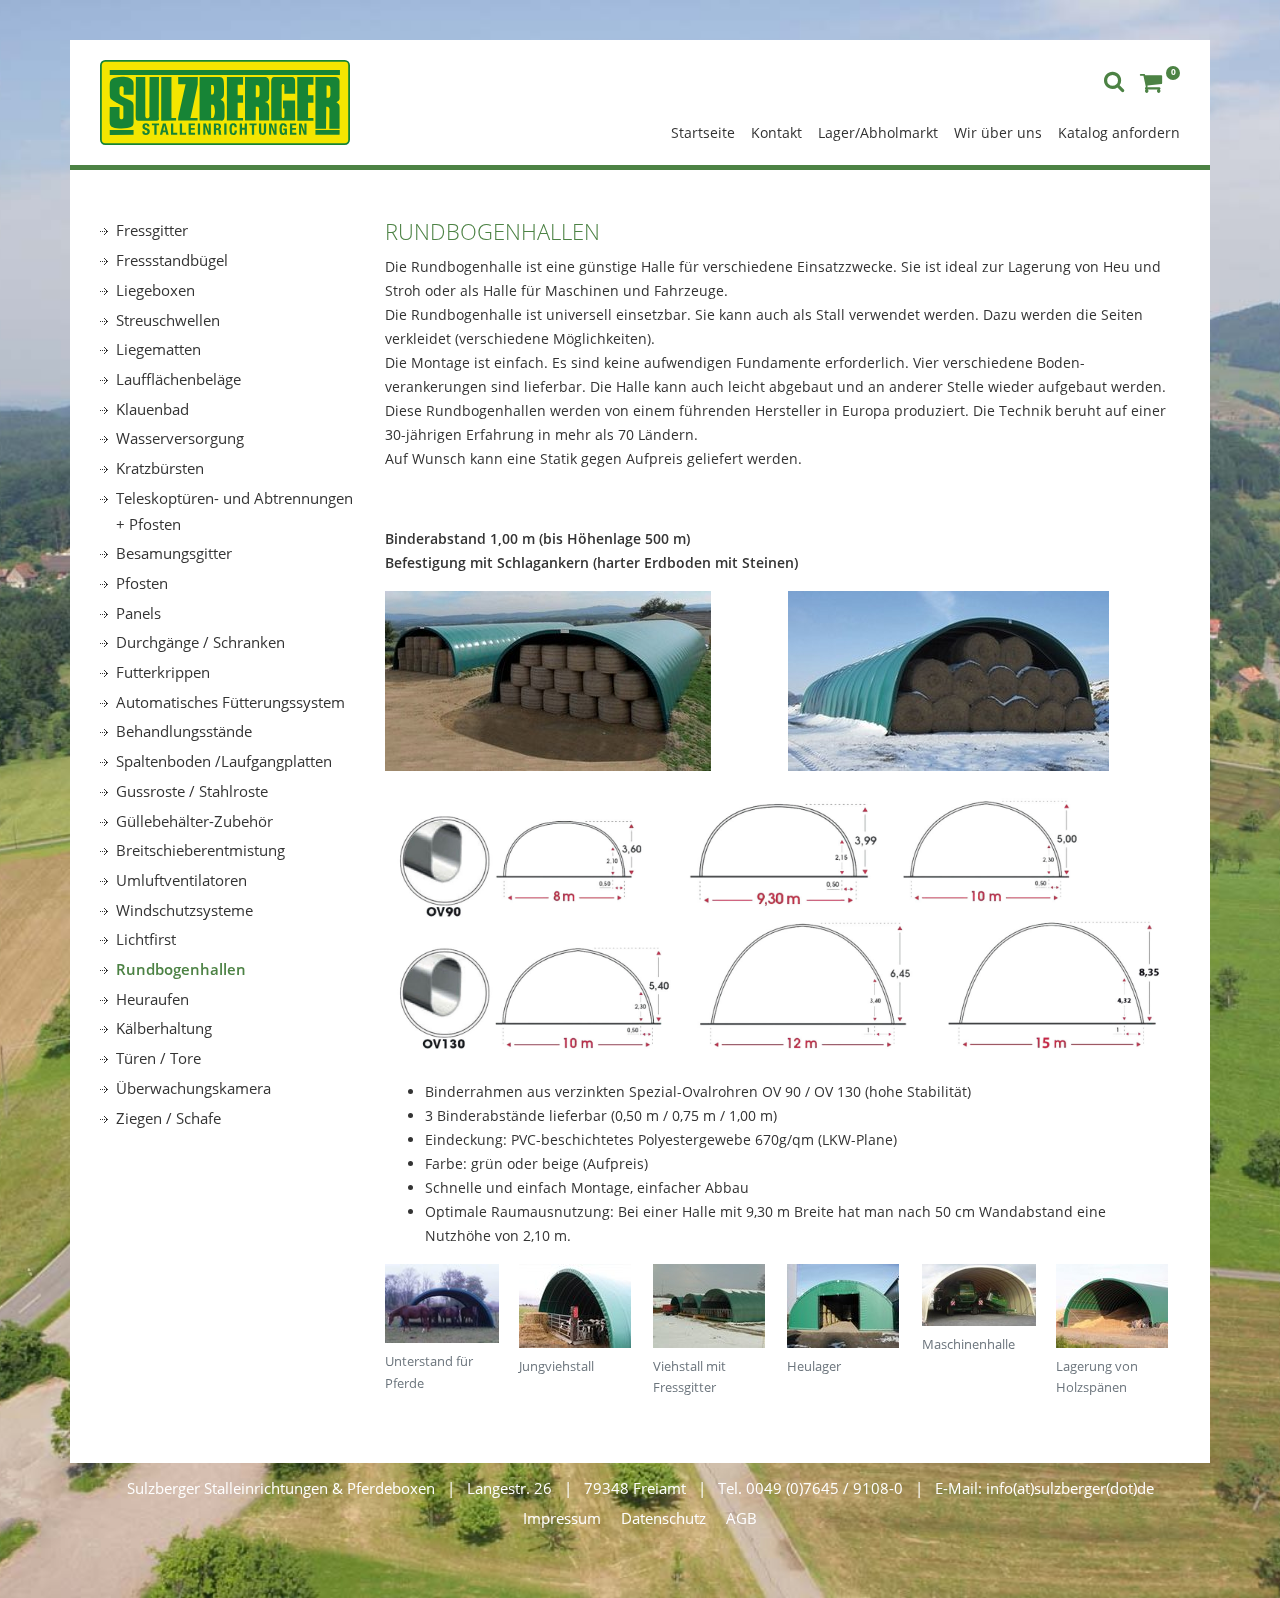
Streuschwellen (168, 320)
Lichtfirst (146, 939)
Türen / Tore (158, 1058)
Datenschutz (663, 1518)
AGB (741, 1518)
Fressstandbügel (172, 260)
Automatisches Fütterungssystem (230, 702)
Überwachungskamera (193, 1088)
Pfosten (142, 583)
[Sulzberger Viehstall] (225, 100)
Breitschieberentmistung (200, 850)
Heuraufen (152, 999)
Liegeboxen (155, 290)
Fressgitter (152, 230)
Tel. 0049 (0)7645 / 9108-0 (810, 1488)
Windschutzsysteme (184, 910)
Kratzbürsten (160, 468)
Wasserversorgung (180, 438)
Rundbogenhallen (181, 969)
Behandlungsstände (184, 731)
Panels (138, 613)
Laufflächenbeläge (178, 379)
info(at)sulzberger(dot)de (1070, 1488)
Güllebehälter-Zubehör (194, 821)
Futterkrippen (163, 672)
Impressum (562, 1518)
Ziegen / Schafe (168, 1118)
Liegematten (158, 349)
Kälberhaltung (164, 1028)
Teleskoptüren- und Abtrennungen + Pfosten (234, 511)
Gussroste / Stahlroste (192, 791)
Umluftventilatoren (181, 880)
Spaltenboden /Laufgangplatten (224, 761)
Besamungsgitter (174, 553)
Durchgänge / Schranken (200, 642)
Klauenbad (152, 409)
